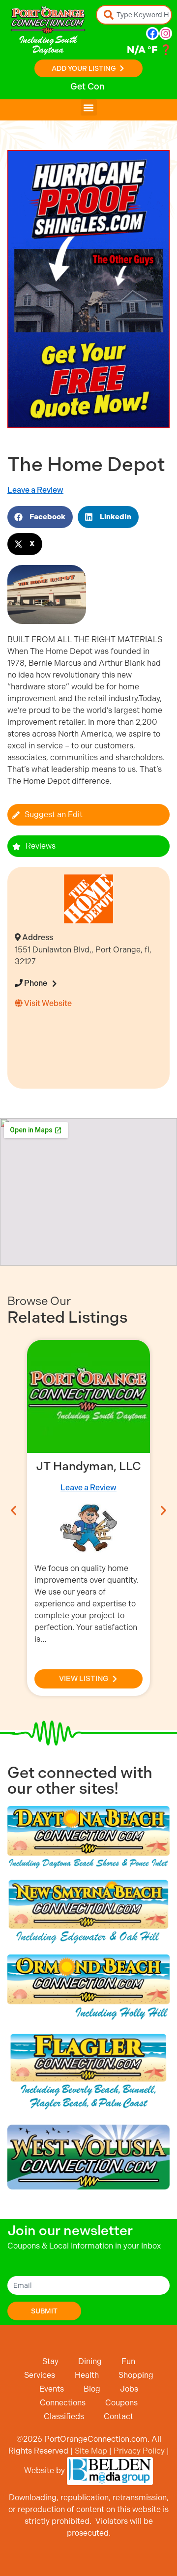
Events (52, 2389)
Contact (118, 2416)
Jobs (129, 2389)
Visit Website (47, 1003)
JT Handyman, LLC (88, 1466)
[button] (89, 107)
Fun (128, 2361)
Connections (63, 2403)
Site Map (91, 2451)
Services (40, 2375)
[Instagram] (166, 33)
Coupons (121, 2403)
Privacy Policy (139, 2451)
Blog (92, 2389)
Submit (44, 2311)
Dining (90, 2361)
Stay (50, 2361)
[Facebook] (152, 33)
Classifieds (64, 2416)
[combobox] (134, 15)
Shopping (136, 2375)
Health (87, 2375)
